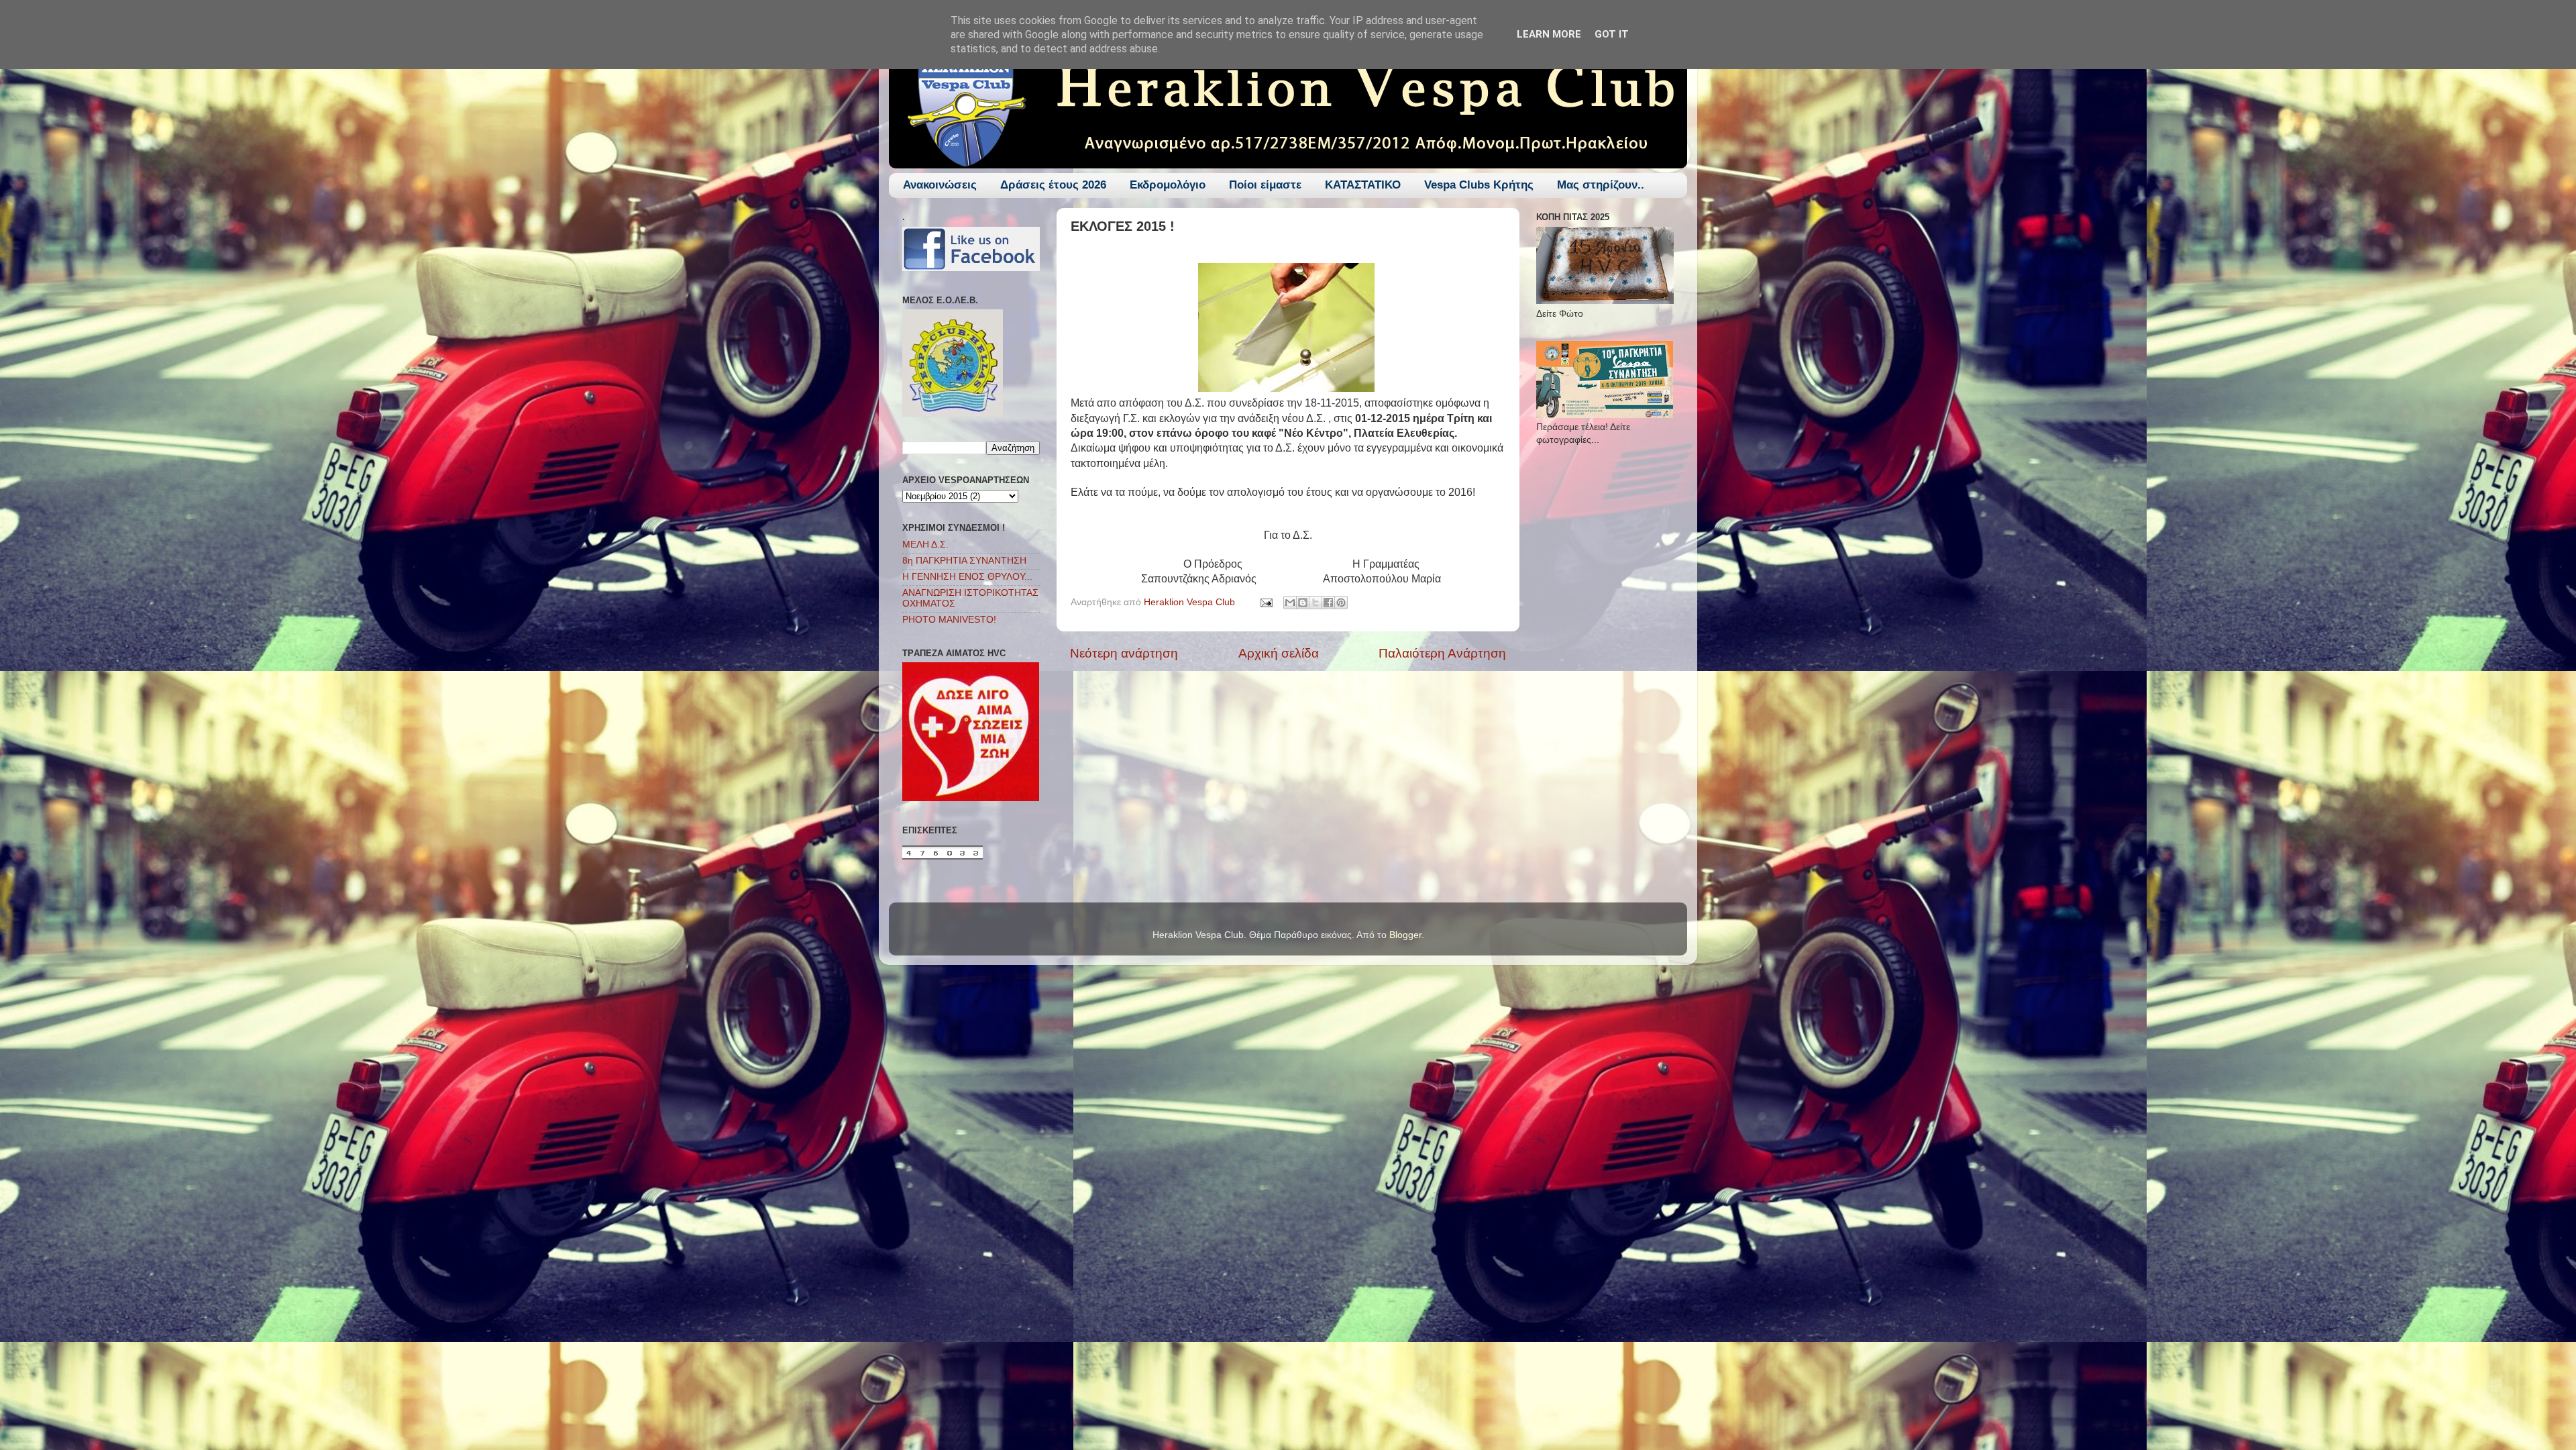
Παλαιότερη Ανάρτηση (1442, 653)
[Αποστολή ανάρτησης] (1266, 602)
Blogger (1405, 935)
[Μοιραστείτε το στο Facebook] (1328, 603)
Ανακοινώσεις (940, 185)
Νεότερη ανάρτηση (1124, 653)
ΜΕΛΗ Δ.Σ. (925, 545)
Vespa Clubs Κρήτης (1479, 185)
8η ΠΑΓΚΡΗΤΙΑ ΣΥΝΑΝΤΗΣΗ (964, 561)
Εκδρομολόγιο (1168, 185)
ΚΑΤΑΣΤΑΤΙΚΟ (1363, 185)
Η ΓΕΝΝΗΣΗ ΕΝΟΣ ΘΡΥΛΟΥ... (967, 577)
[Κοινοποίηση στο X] (1316, 603)
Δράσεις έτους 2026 (1053, 185)
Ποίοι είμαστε (1265, 185)
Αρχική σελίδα (1279, 653)
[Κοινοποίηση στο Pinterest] (1341, 603)
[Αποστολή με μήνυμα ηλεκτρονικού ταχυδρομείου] (1290, 603)
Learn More (1549, 34)
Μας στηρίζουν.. (1601, 185)
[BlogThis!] (1303, 603)
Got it (1612, 34)
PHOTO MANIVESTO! (949, 620)
